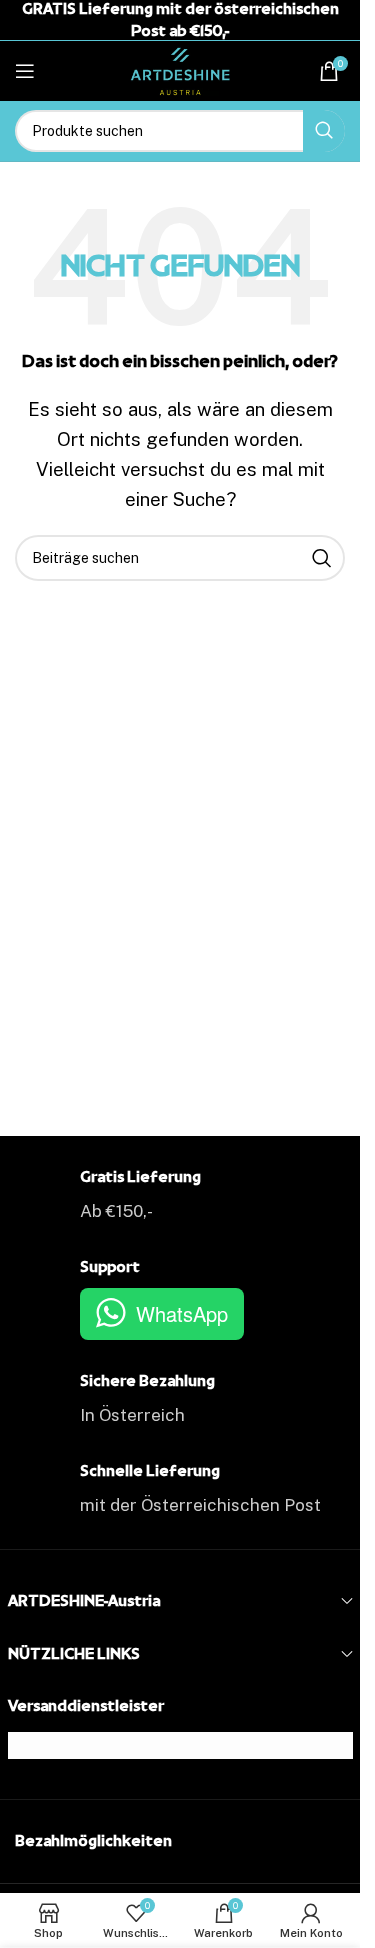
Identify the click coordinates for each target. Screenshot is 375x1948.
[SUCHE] (324, 131)
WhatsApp (182, 1313)
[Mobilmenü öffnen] (25, 71)
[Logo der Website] (180, 69)
